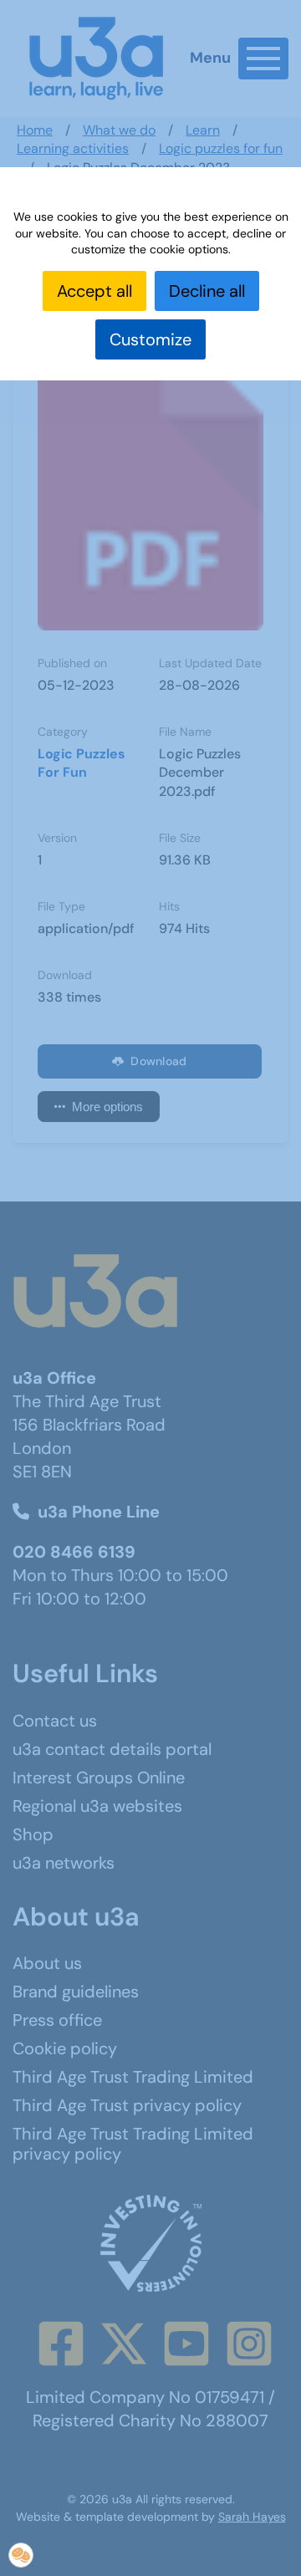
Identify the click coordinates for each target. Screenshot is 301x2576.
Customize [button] (150, 339)
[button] (21, 2555)
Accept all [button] (94, 291)
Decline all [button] (207, 291)
